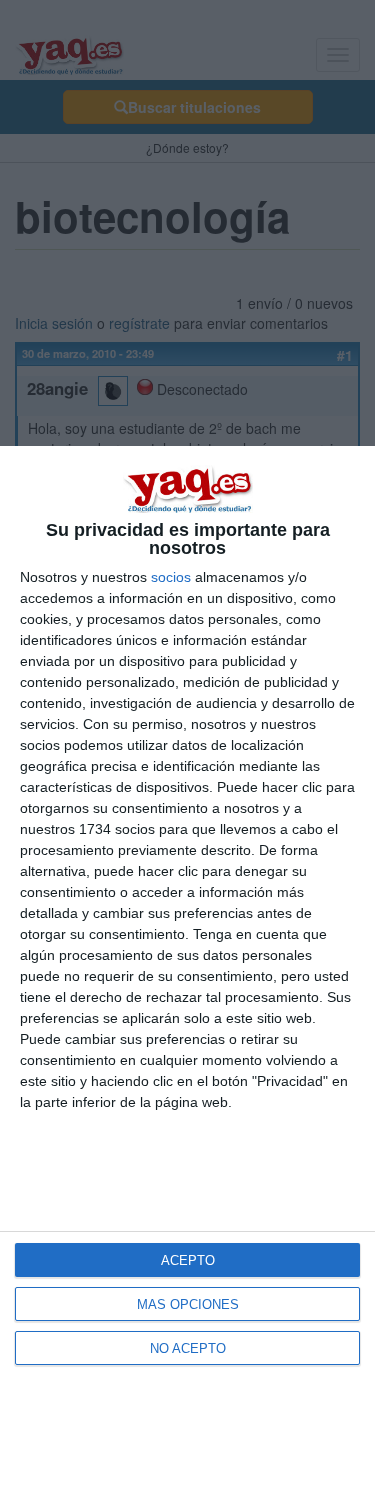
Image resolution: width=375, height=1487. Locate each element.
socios (171, 577)
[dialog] (187, 966)
